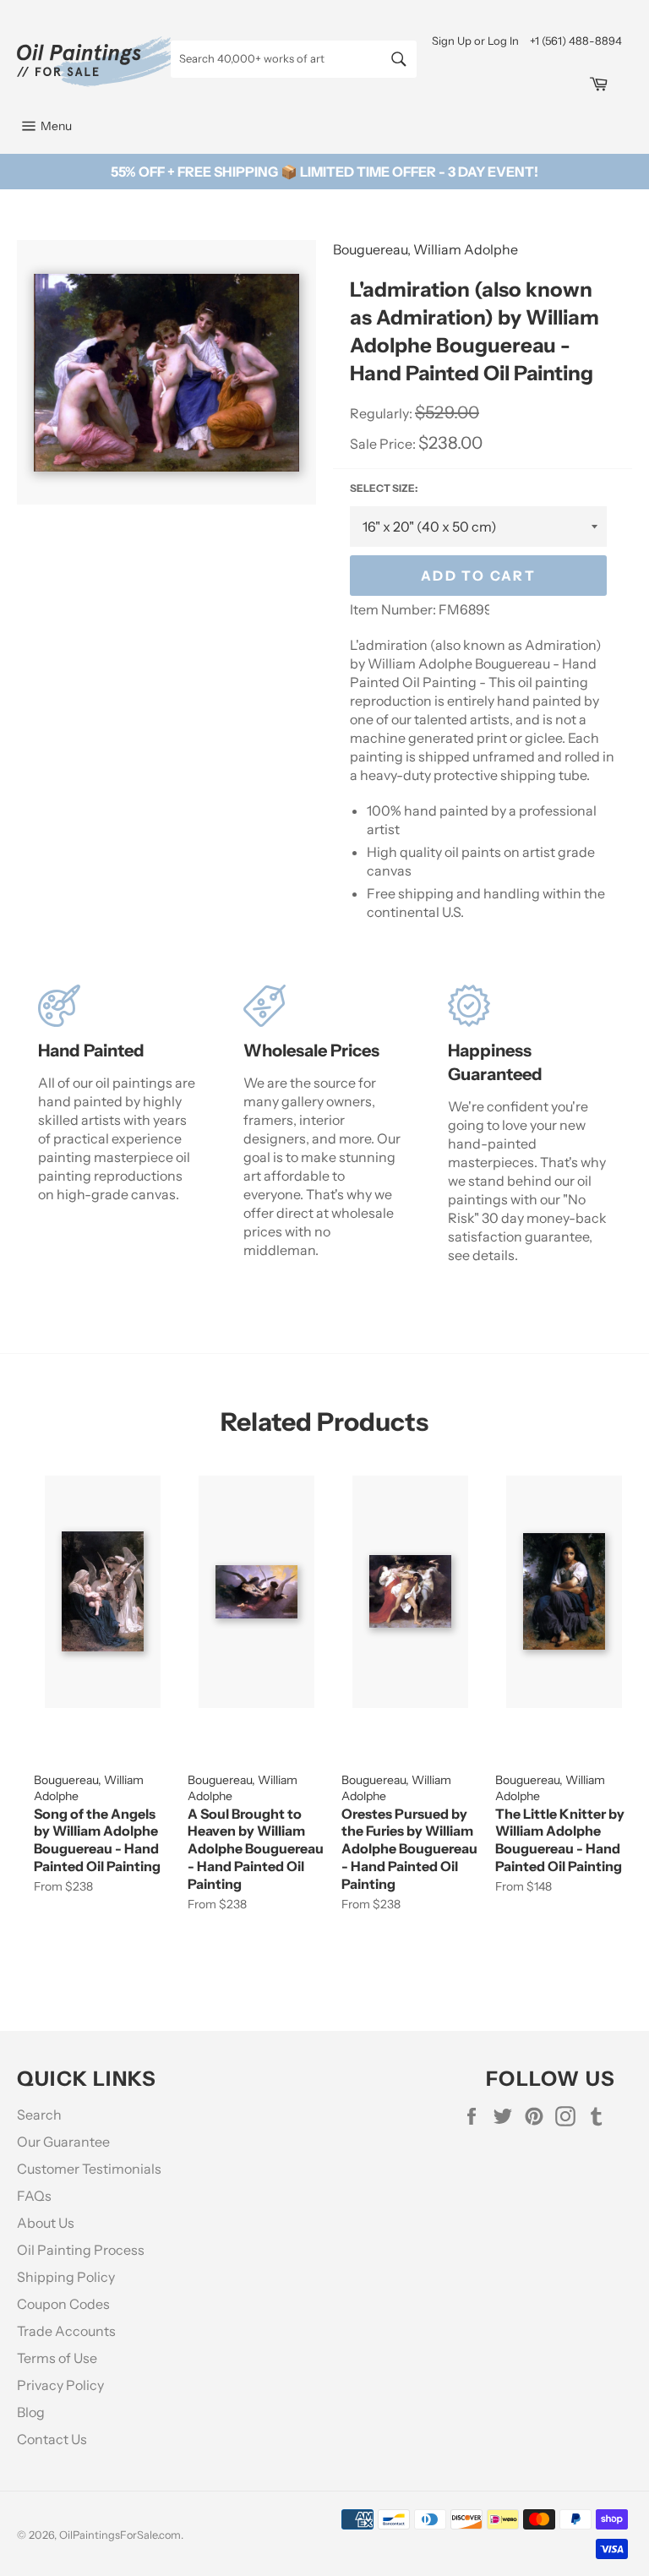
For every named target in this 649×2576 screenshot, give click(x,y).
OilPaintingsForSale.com (120, 2535)
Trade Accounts (66, 2331)
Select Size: (384, 488)
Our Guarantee (63, 2142)
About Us (46, 2223)
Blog (31, 2412)
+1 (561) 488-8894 (576, 41)
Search (39, 2115)
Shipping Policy (66, 2277)
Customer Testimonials (89, 2169)
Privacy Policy (60, 2385)
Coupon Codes (63, 2304)
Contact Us (52, 2439)
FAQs (34, 2196)
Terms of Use (57, 2358)
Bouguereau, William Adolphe (425, 249)
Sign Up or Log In (475, 41)
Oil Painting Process (81, 2250)
